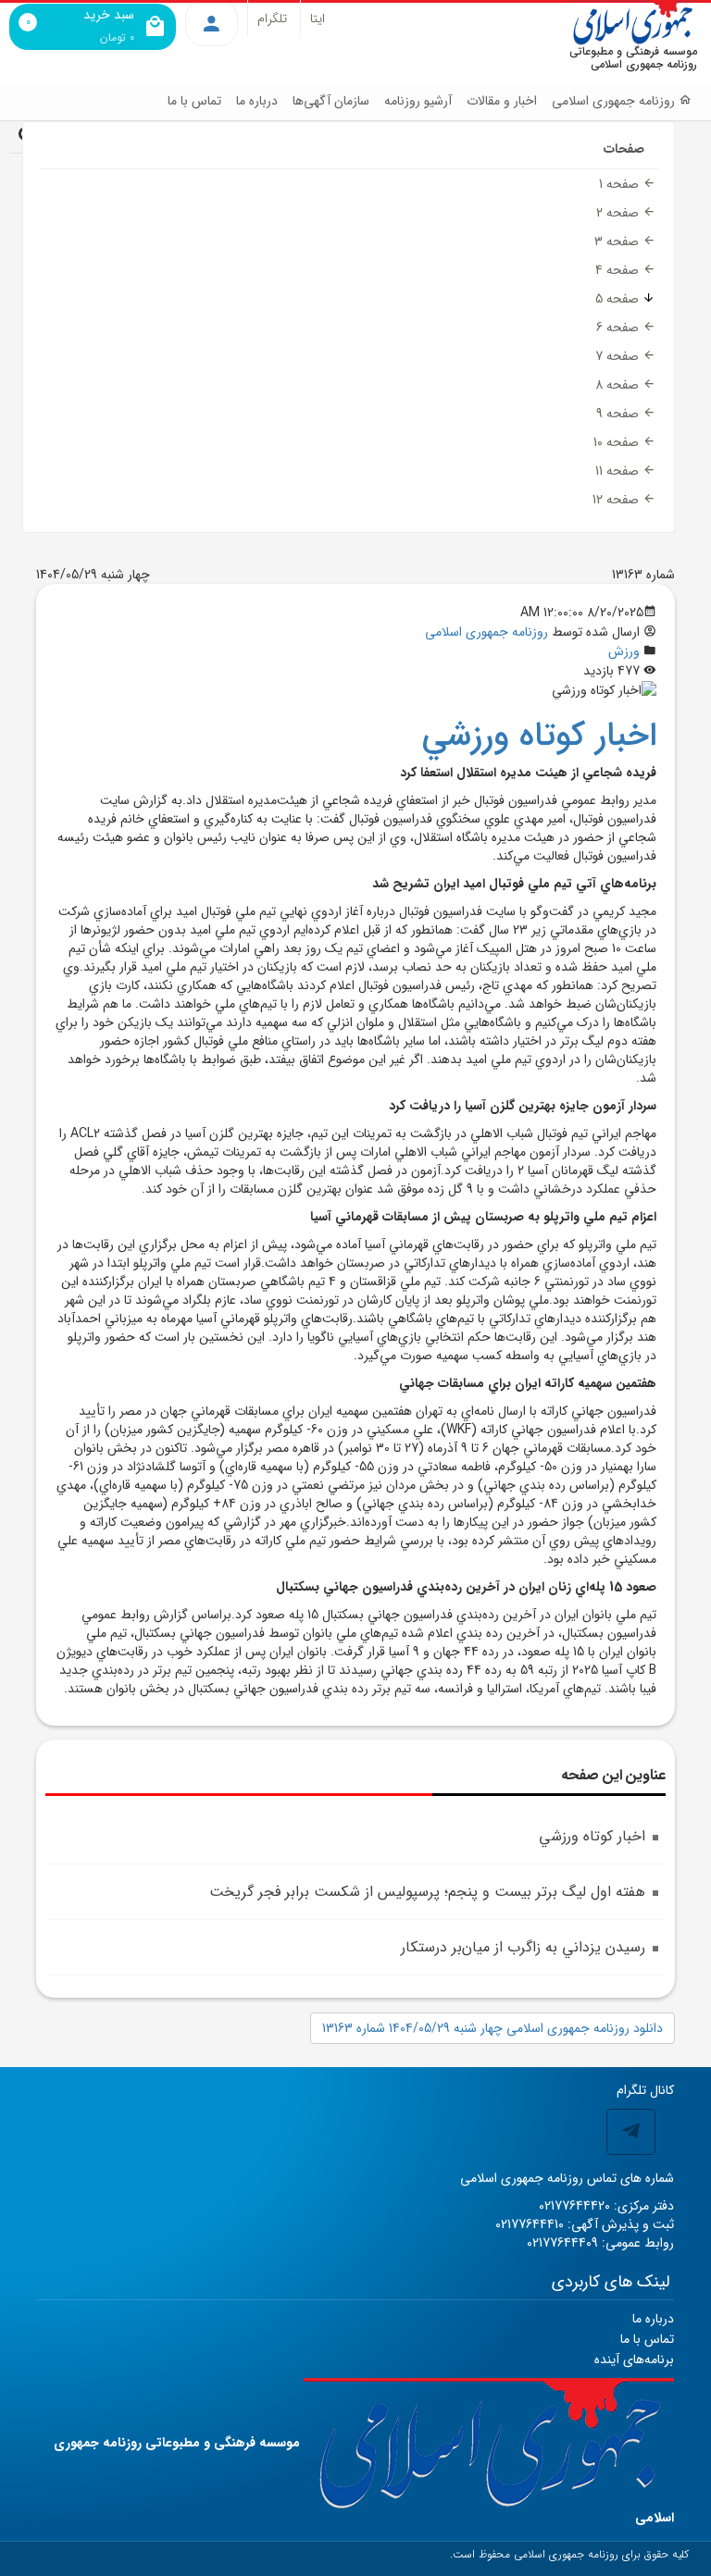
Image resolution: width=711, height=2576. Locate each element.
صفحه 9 (619, 414)
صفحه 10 (618, 442)
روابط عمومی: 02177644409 (600, 2243)
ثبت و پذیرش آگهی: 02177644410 (585, 2224)
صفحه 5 (619, 299)
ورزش (624, 651)
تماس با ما (194, 101)
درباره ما (257, 101)
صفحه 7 (619, 356)
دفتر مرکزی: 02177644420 (606, 2206)
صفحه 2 (619, 213)
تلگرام (272, 19)
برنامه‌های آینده (634, 2359)
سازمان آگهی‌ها (331, 101)
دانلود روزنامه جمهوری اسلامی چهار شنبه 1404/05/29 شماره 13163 (493, 2028)
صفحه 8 (619, 385)
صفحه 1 (621, 184)
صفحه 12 (617, 500)
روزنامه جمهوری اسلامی (486, 632)
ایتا (318, 19)
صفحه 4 (619, 270)
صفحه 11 (619, 471)
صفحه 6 (619, 328)
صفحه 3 (618, 241)
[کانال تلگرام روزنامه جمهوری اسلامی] (631, 2132)
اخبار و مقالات (502, 101)
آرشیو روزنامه (418, 101)
